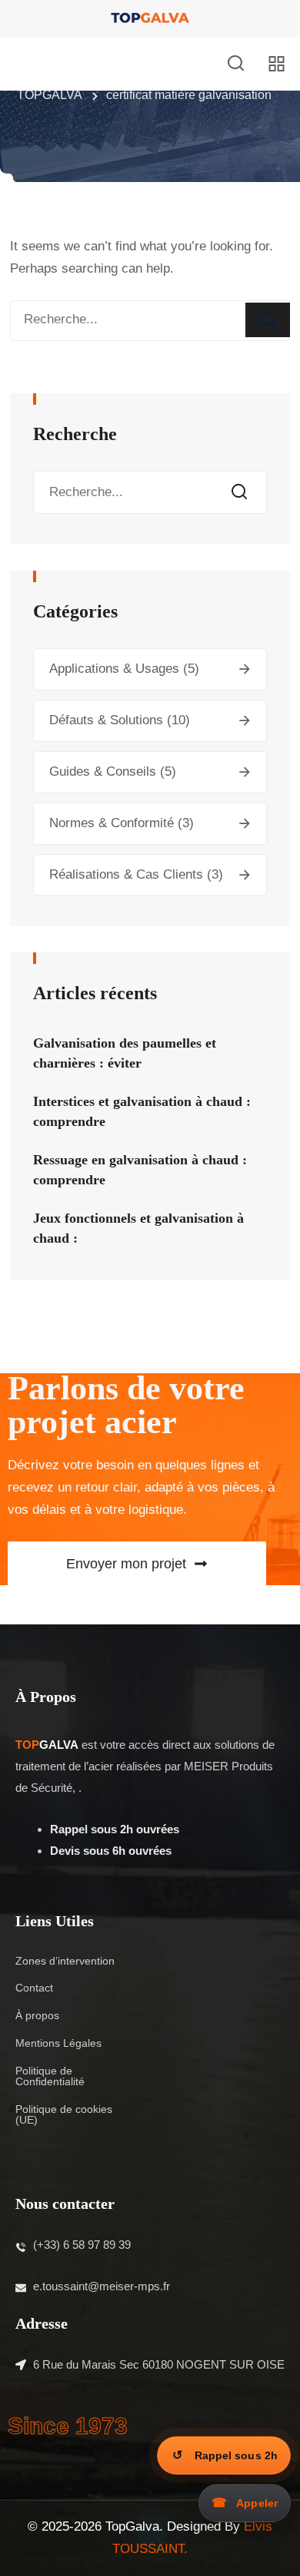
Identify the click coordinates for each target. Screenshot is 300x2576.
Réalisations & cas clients (126, 874)
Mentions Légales (58, 2043)
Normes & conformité (112, 823)
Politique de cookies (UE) (64, 2114)
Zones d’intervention (65, 1961)
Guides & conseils (103, 771)
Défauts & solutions (106, 720)
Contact (34, 1988)
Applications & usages (114, 669)
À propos (37, 2015)
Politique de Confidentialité (50, 2076)
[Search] (268, 320)
